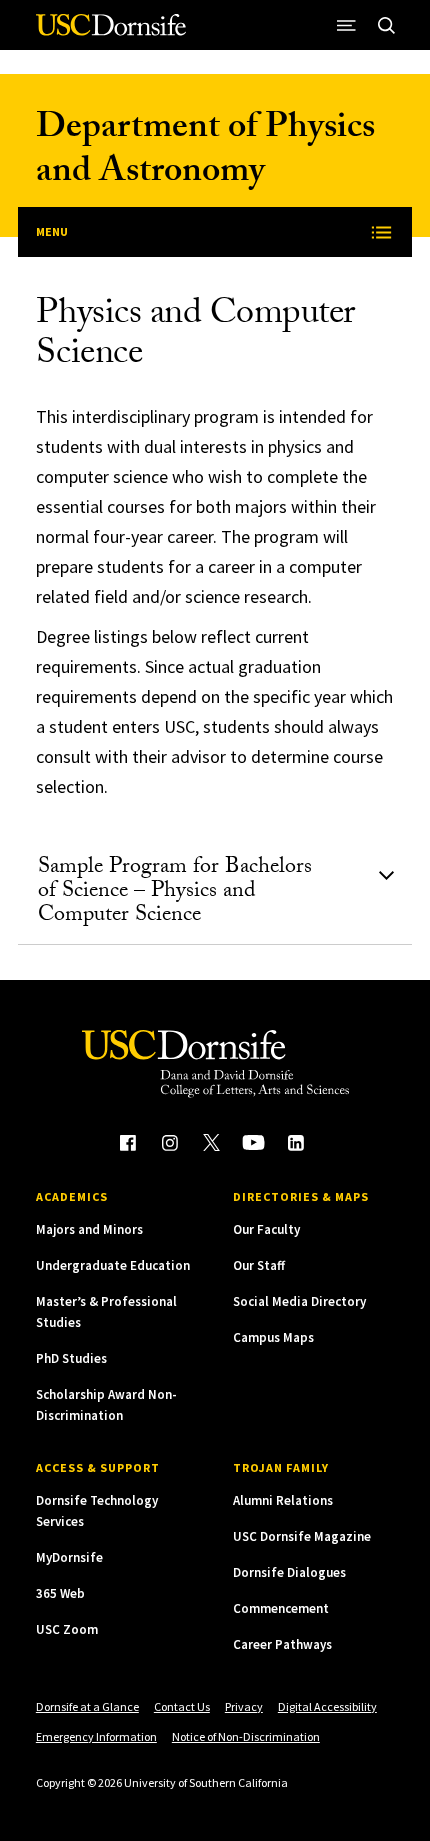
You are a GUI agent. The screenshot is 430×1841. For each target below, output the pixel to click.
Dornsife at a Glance (87, 1706)
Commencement (281, 1608)
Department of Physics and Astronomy (205, 152)
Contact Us (182, 1706)
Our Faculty (266, 1229)
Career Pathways (282, 1644)
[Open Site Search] (386, 25)
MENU (52, 231)
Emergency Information (96, 1736)
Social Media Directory (299, 1301)
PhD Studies (71, 1358)
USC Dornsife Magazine (302, 1536)
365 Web (60, 1593)
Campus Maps (273, 1337)
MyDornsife (69, 1557)
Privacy (244, 1706)
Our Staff (259, 1265)
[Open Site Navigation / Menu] (346, 25)
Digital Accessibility (327, 1706)
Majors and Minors (89, 1229)
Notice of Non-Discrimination (246, 1736)
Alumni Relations (283, 1500)
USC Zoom (67, 1629)
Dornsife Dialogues (289, 1572)
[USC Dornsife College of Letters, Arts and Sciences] (111, 32)
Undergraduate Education (113, 1265)
